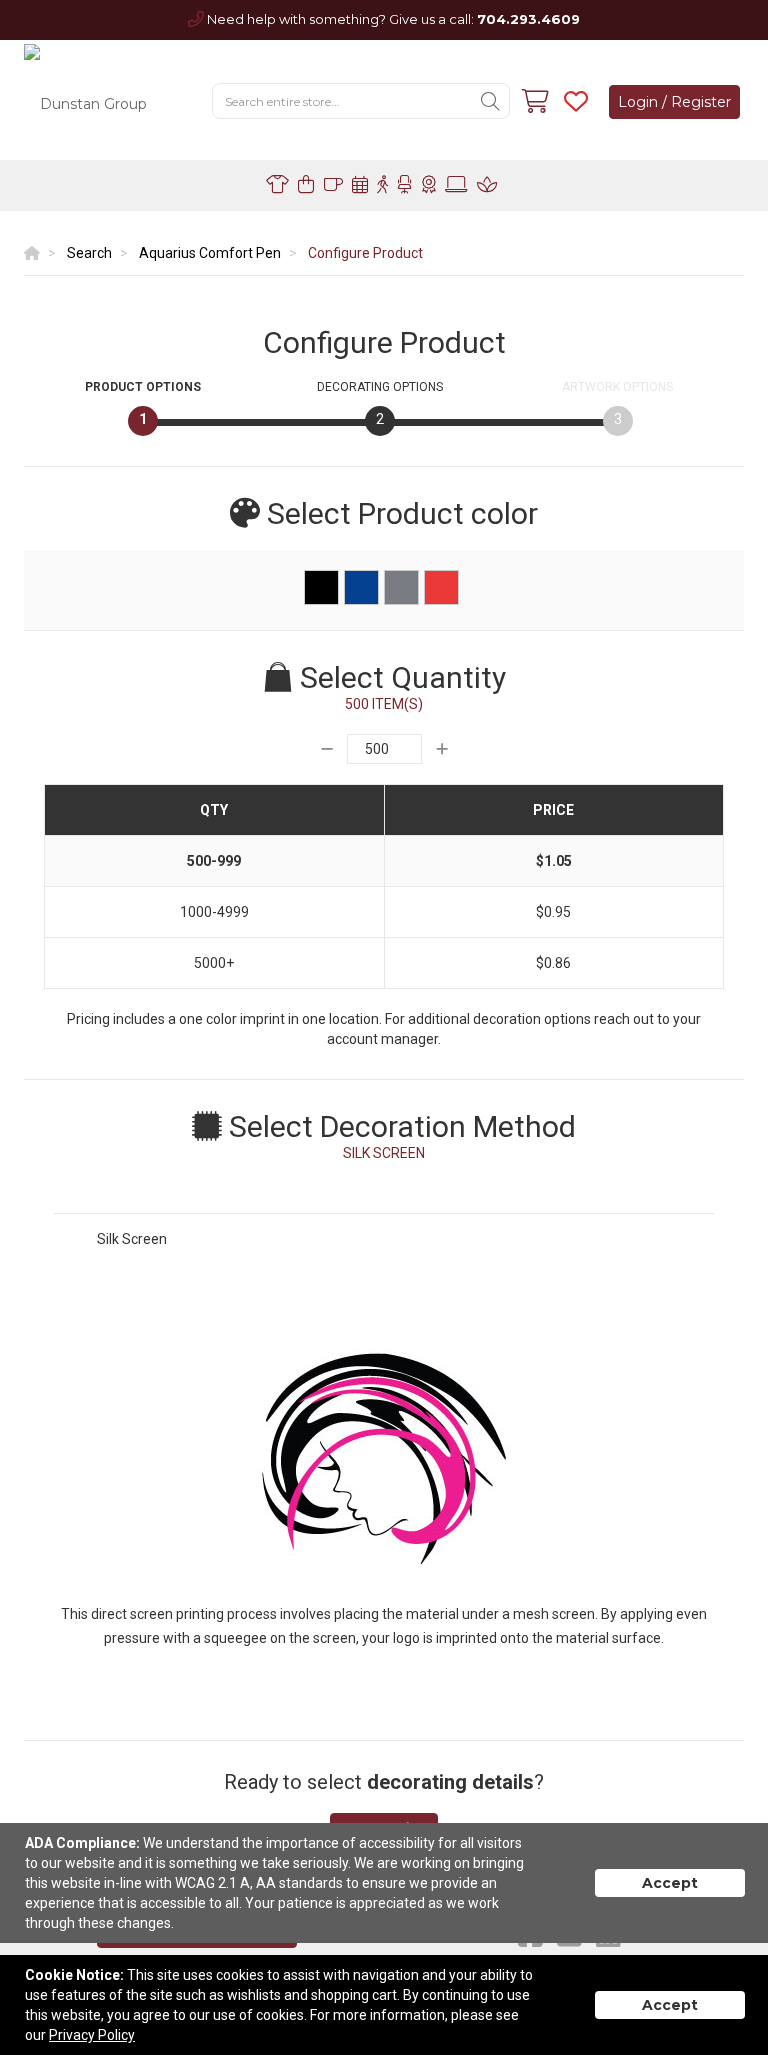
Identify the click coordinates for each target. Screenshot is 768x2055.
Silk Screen (132, 1239)
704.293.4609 (528, 19)
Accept (670, 1883)
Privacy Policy (92, 2035)
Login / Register (674, 102)
